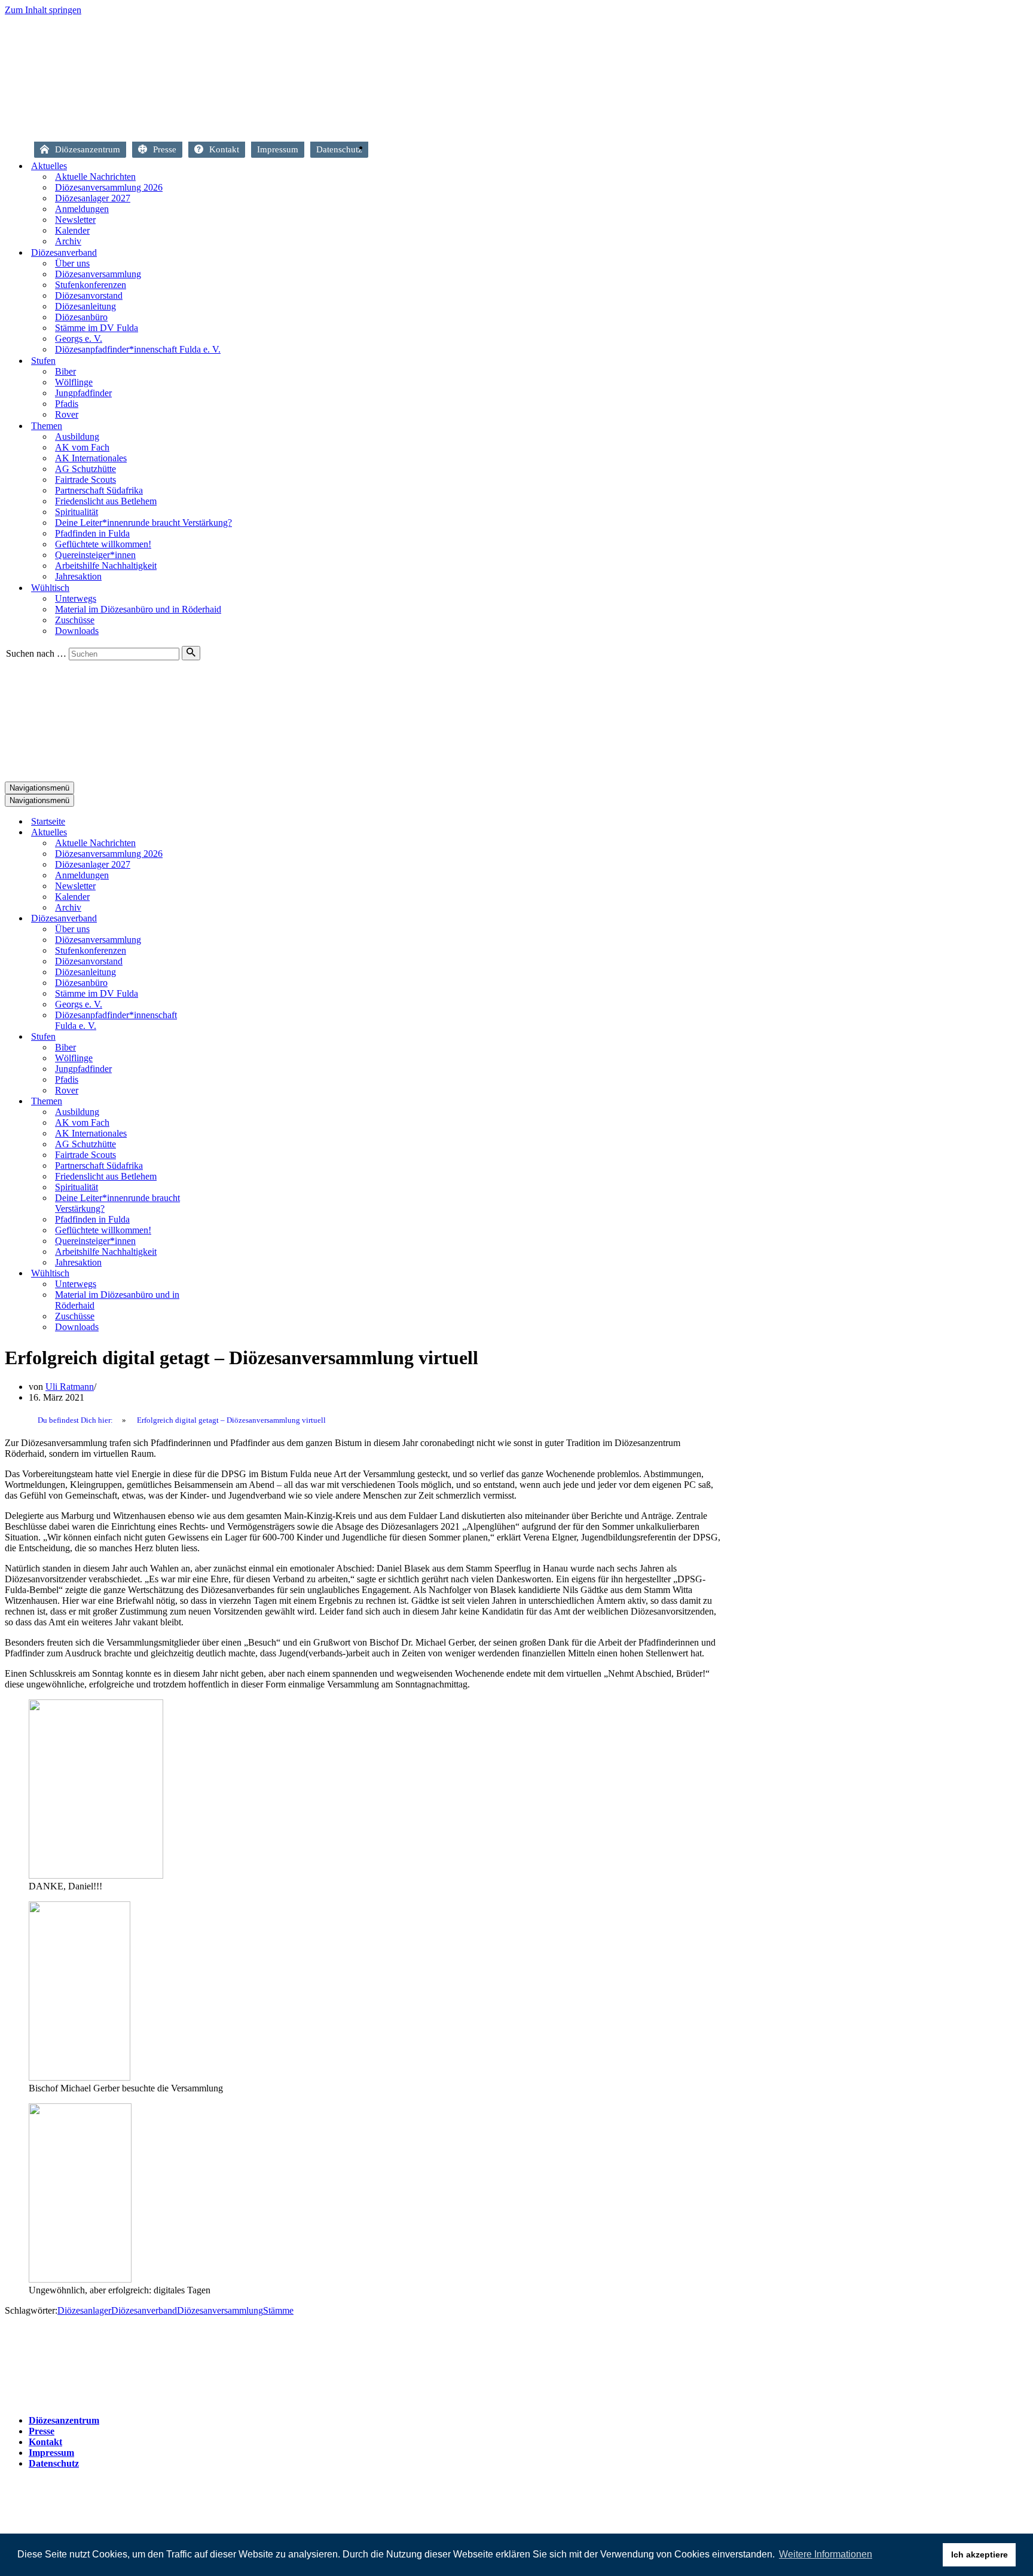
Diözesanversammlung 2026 (109, 187)
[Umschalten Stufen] (214, 1037)
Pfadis (67, 404)
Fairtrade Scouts (85, 480)
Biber (65, 371)
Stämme (278, 2310)
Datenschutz (339, 149)
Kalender (72, 230)
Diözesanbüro (81, 317)
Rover (67, 414)
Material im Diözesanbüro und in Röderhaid (138, 609)
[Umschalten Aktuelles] (214, 833)
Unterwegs (76, 598)
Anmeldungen (82, 209)
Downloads (77, 631)
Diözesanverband (144, 2310)
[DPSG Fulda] (287, 126)
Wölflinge (74, 382)
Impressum (278, 149)
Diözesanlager (84, 2310)
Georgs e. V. (79, 339)
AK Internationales (91, 458)
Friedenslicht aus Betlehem (106, 501)
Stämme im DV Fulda (97, 328)
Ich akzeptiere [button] (979, 2554)
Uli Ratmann (70, 1387)
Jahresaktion (78, 576)
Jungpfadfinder (83, 393)
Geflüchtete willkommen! (103, 544)
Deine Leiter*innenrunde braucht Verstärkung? (143, 523)
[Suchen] (191, 653)
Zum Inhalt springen (43, 10)
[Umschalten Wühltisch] (214, 1274)
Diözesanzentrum (88, 149)
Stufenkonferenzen (91, 285)
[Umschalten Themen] (214, 1102)
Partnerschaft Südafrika (99, 490)
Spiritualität (77, 512)
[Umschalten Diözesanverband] (214, 919)
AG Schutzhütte (85, 469)
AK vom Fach (82, 447)
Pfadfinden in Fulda (92, 533)
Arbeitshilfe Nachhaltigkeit (106, 566)
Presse (165, 149)
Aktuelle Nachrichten (95, 177)
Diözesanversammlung (98, 274)
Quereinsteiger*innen (95, 555)
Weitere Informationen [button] (826, 2554)
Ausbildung (77, 437)
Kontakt (224, 149)
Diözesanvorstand (89, 295)
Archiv (68, 241)
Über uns (72, 263)
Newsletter (75, 220)
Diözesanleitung (85, 306)
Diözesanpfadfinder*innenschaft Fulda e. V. (138, 349)
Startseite (380, 151)
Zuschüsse (75, 620)
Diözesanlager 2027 (93, 198)
